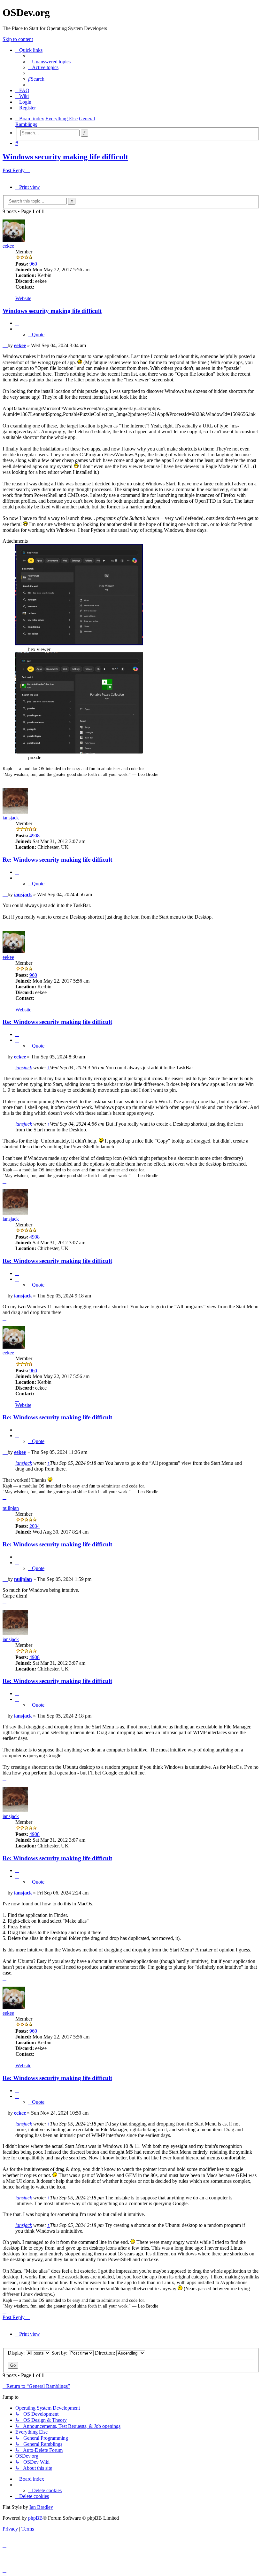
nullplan (11, 1508)
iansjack (11, 818)
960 (33, 264)
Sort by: (60, 2353)
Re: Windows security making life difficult (57, 860)
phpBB (35, 2518)
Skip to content (18, 39)
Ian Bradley (41, 2507)
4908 (35, 836)
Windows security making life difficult (65, 157)
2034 (35, 1526)
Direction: (106, 2353)
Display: (17, 2353)
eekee (8, 246)
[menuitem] (49, 62)
